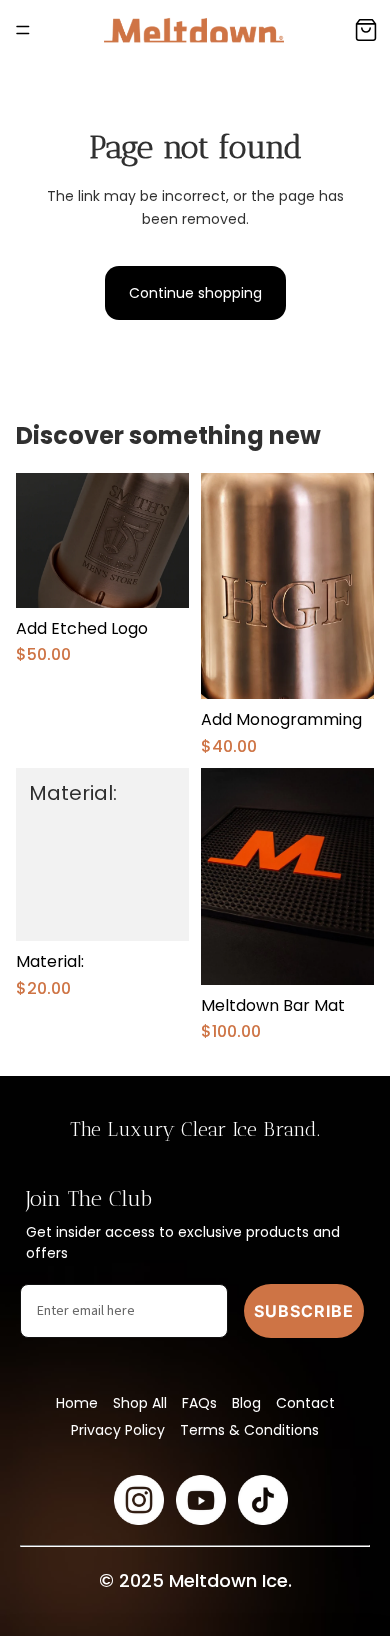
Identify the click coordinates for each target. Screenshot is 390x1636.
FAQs (199, 1403)
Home (77, 1403)
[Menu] (23, 30)
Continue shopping (195, 293)
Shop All (140, 1403)
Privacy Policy (118, 1430)
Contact (305, 1403)
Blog (246, 1403)
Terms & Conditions (249, 1430)
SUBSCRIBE (304, 1311)
